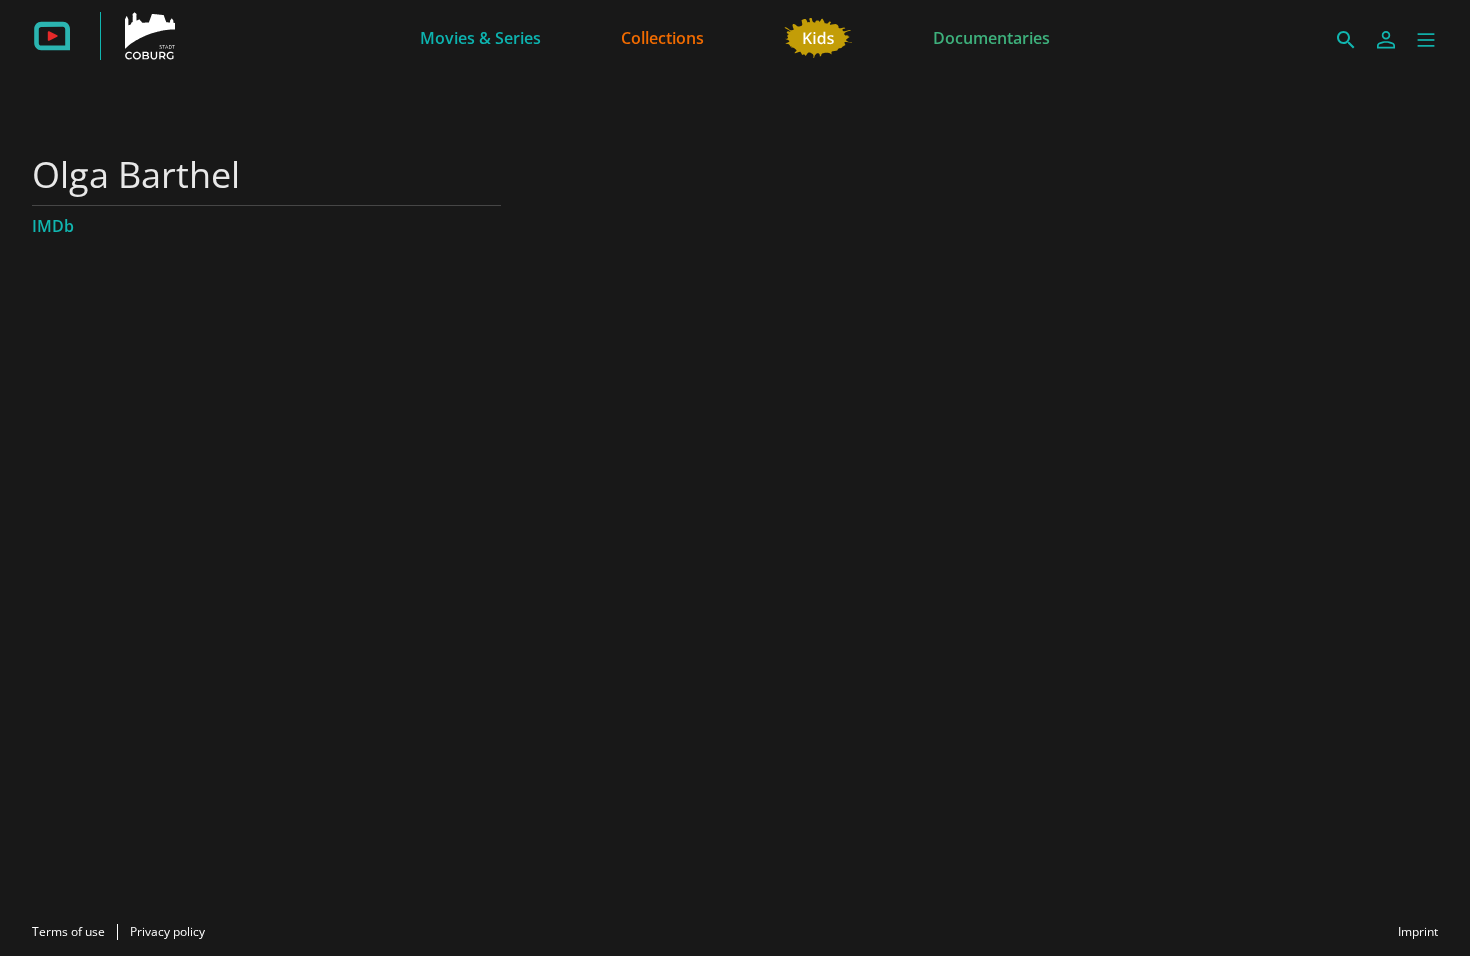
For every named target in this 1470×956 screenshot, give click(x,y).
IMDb (53, 226)
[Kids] (818, 36)
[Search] (1346, 40)
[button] (1426, 40)
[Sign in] (1386, 40)
